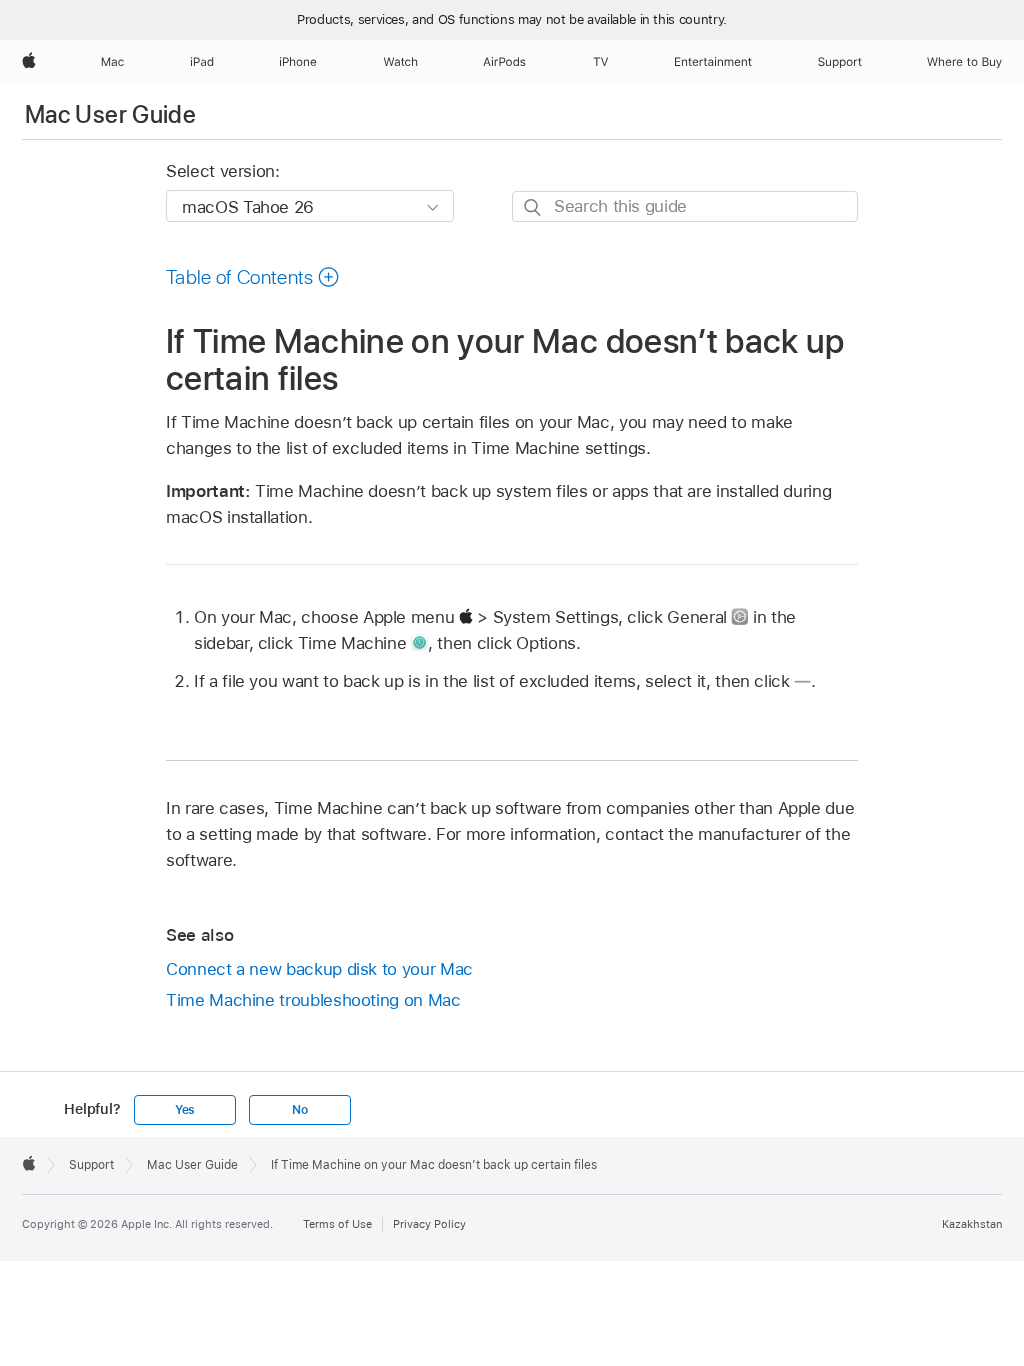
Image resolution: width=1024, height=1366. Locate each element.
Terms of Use (337, 1224)
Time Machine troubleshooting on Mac (313, 1000)
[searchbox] (685, 206)
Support (91, 1165)
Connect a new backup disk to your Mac (319, 969)
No (300, 1110)
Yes (185, 1110)
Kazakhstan (972, 1224)
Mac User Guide (110, 114)
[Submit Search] (533, 207)
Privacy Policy (429, 1224)
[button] (253, 277)
